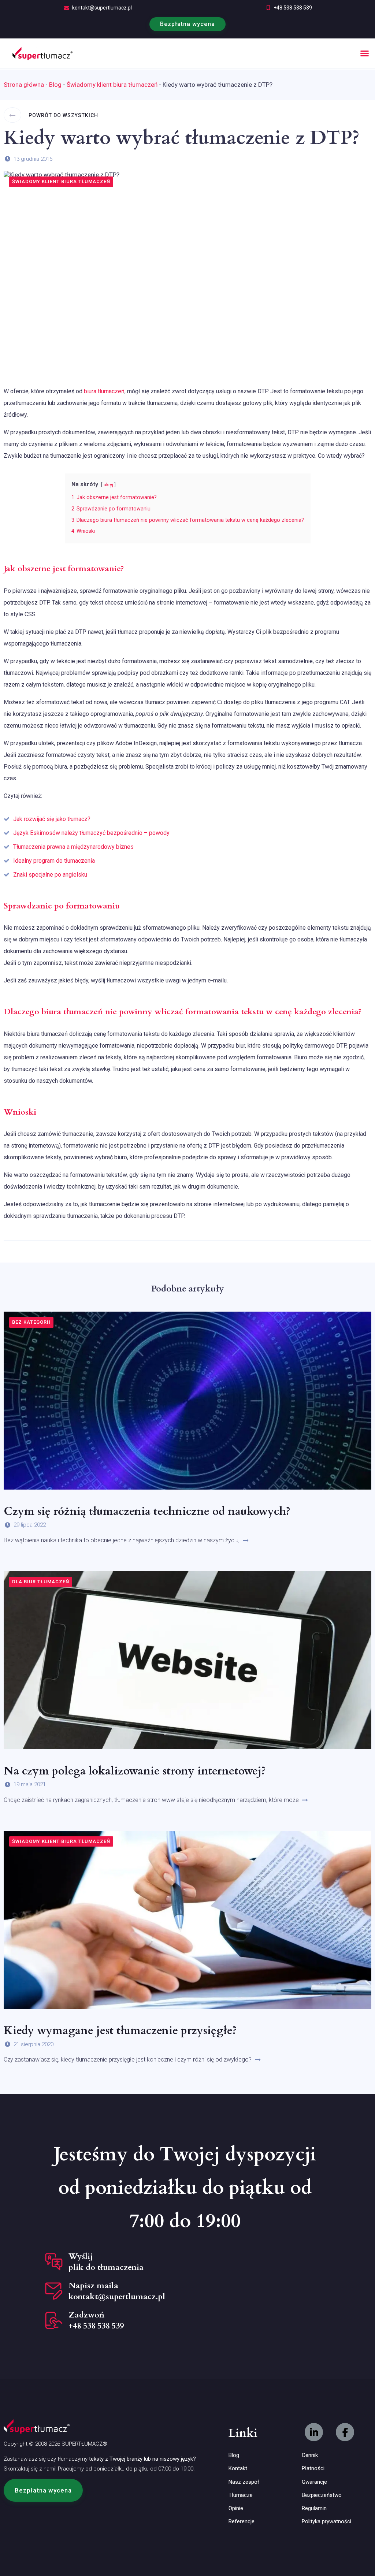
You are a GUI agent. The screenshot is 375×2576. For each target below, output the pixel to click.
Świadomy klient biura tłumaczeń (112, 85)
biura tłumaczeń (104, 391)
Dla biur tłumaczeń (41, 1582)
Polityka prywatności (326, 2521)
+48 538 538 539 (293, 8)
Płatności (313, 2468)
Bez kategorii (31, 1322)
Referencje (242, 2521)
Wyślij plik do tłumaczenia (106, 2262)
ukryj (108, 485)
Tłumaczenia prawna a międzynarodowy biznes (73, 847)
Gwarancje (314, 2482)
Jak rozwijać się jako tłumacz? (52, 819)
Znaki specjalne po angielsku (50, 875)
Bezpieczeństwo (322, 2495)
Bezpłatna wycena (187, 24)
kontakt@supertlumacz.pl (102, 8)
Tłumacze (241, 2495)
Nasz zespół (244, 2482)
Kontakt (238, 2468)
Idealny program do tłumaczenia (54, 861)
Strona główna (24, 85)
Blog (55, 85)
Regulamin (314, 2508)
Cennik (310, 2455)
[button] (365, 53)
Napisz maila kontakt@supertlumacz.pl (117, 2291)
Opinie (236, 2508)
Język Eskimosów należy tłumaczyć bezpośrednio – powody (91, 833)
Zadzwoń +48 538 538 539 (96, 2320)
